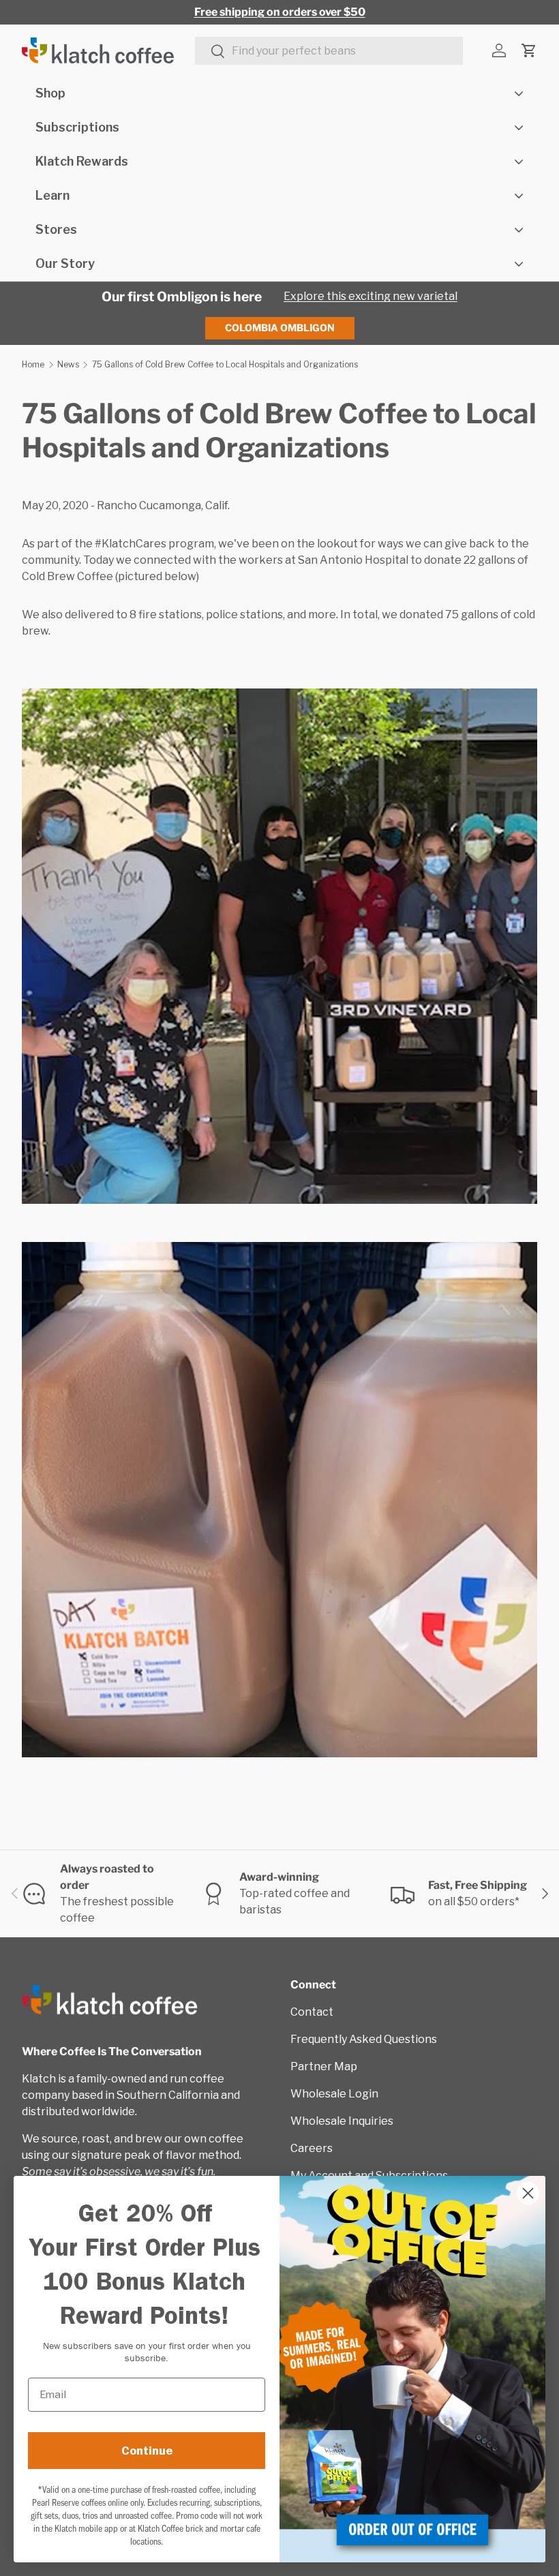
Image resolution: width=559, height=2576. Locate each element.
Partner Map (324, 2066)
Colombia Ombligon (280, 328)
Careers (312, 2148)
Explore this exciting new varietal (371, 296)
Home (33, 364)
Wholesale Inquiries (342, 2121)
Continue (147, 2451)
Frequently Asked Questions (364, 2039)
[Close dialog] (528, 2193)
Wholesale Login (334, 2094)
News (68, 364)
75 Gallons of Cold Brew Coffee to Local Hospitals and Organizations (225, 364)
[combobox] (329, 51)
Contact (312, 2012)
